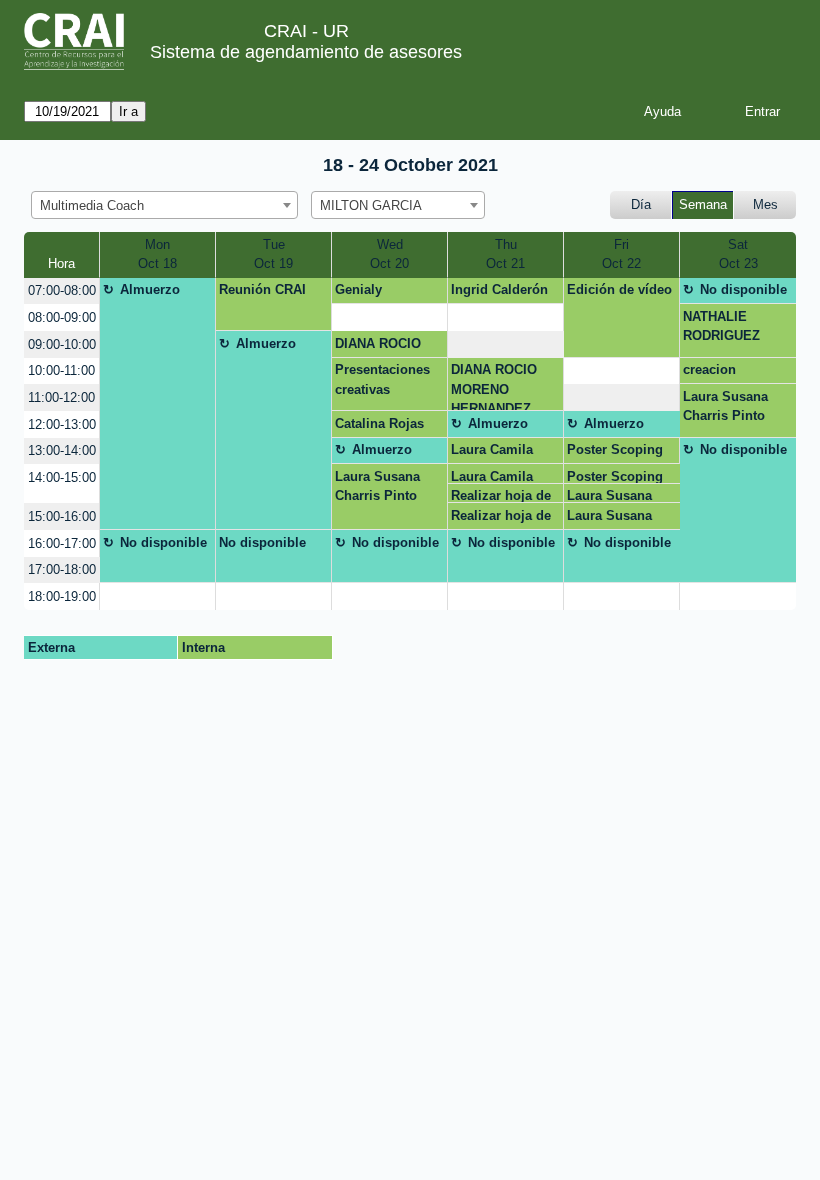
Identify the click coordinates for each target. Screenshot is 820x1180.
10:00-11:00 (61, 370)
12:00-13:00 (62, 424)
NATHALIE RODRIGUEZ (721, 326)
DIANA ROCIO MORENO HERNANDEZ (378, 347)
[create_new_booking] (389, 317)
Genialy (358, 289)
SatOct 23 (738, 254)
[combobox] (164, 205)
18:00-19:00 (62, 596)
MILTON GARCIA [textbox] (371, 205)
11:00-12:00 (61, 397)
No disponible (743, 289)
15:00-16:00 (62, 516)
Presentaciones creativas (382, 379)
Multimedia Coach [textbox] (92, 205)
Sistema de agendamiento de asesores (306, 52)
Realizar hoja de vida (501, 495)
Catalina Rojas (379, 423)
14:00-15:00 (62, 477)
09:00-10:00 (62, 344)
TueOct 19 (273, 254)
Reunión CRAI (262, 289)
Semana (703, 204)
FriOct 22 (621, 254)
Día (641, 204)
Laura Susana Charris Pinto (725, 406)
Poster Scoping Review (615, 453)
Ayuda (662, 111)
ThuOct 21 (505, 254)
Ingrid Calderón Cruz (499, 293)
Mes (765, 204)
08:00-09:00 (62, 317)
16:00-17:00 (62, 543)
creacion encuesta (710, 373)
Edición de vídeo (619, 289)
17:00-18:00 (62, 569)
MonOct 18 (157, 254)
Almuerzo (150, 289)
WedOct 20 (389, 254)
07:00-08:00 (62, 290)
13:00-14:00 (62, 450)
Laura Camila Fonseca (492, 453)
